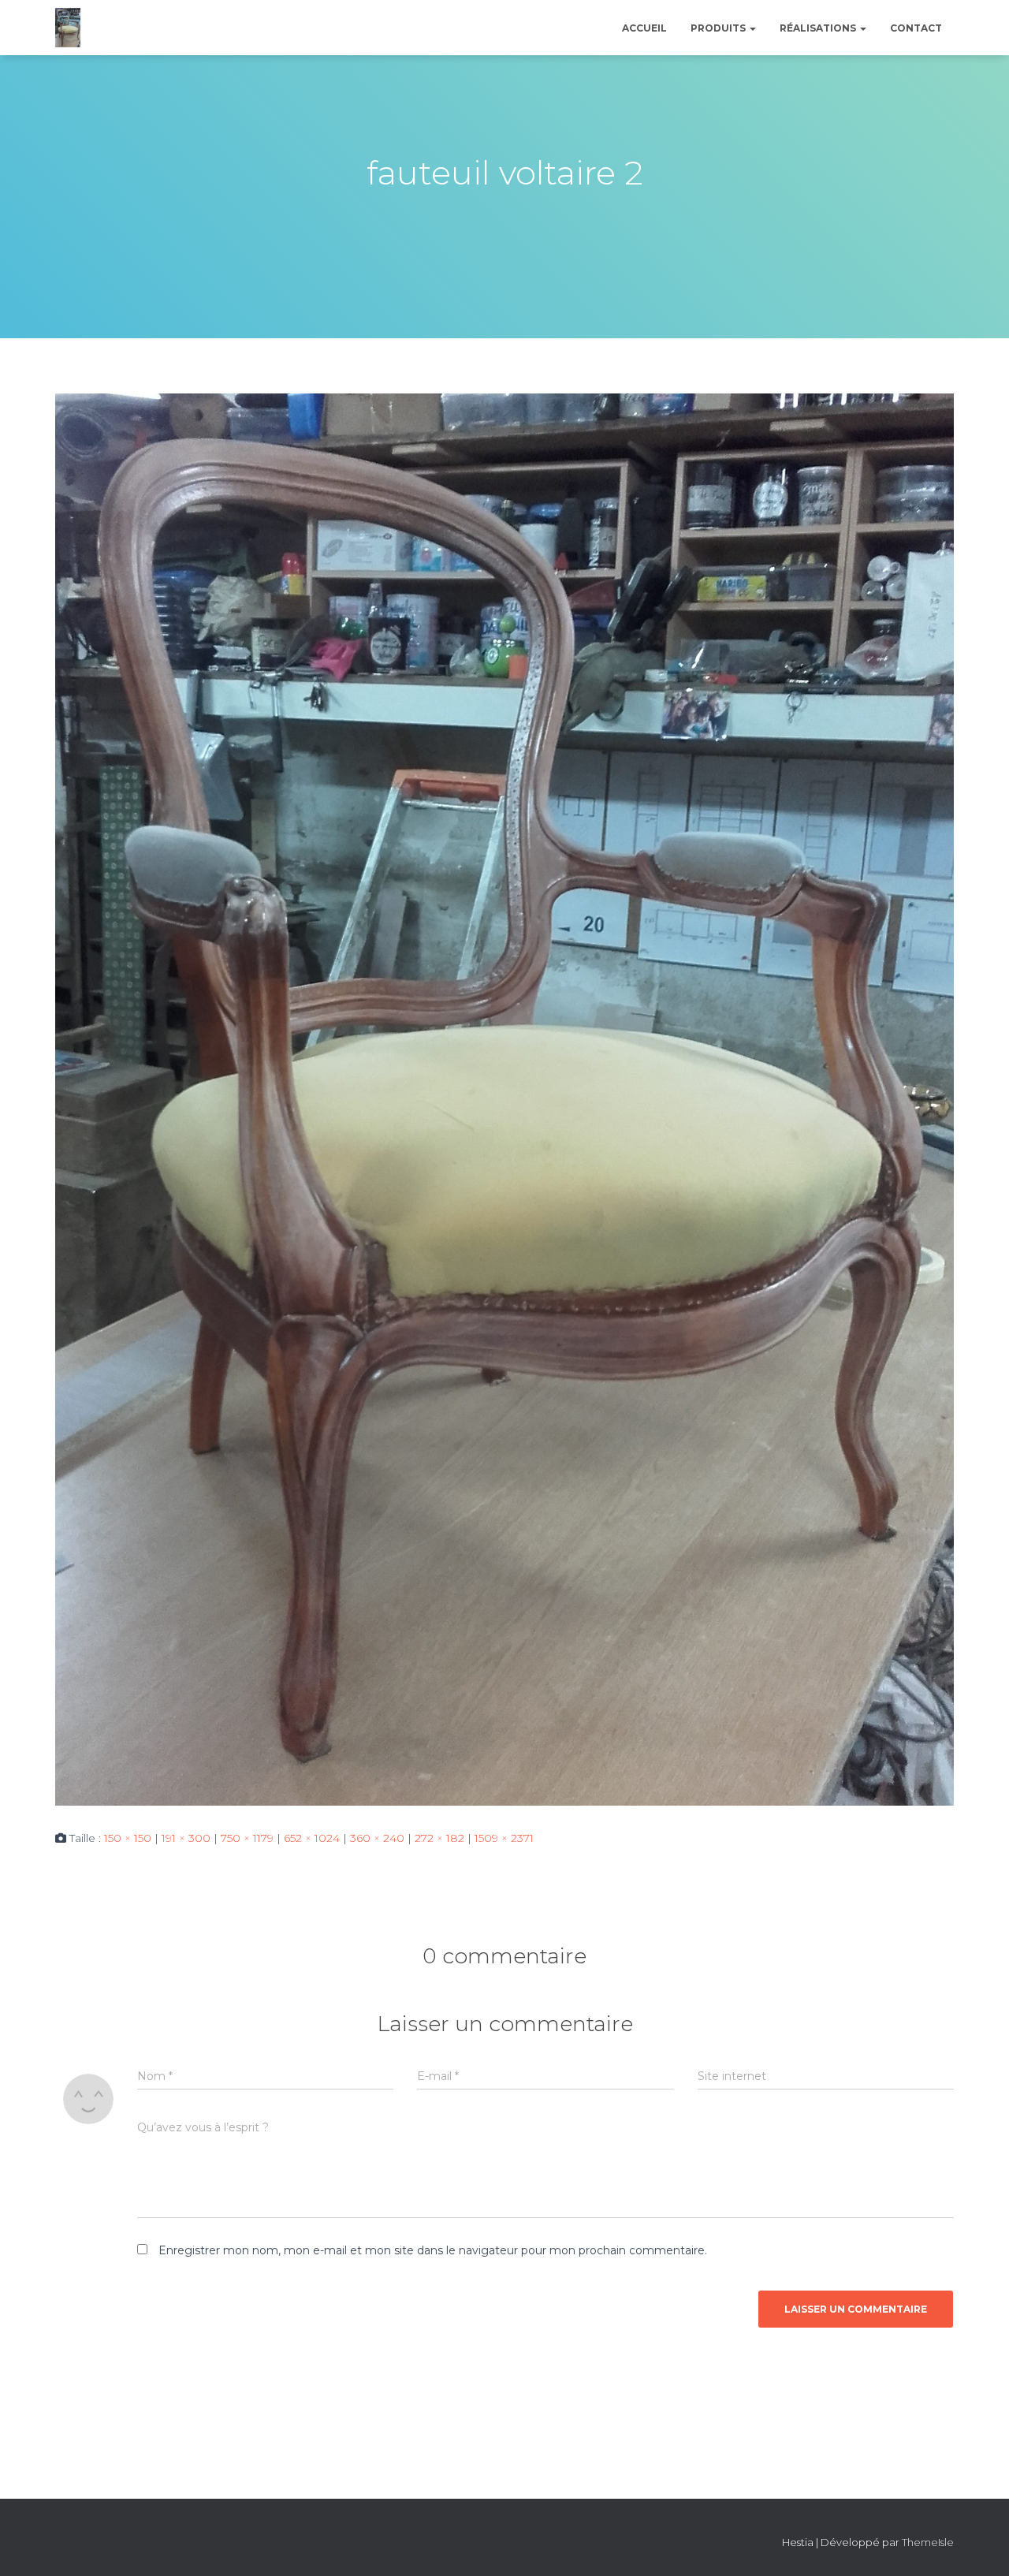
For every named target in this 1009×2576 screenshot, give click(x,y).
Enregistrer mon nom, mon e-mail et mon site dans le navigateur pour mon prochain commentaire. (433, 2250)
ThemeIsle (928, 2542)
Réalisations (819, 28)
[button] (752, 28)
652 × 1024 (312, 1838)
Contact (916, 28)
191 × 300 (186, 1838)
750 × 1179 (247, 1838)
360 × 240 (377, 1838)
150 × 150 (128, 1838)
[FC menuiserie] (68, 28)
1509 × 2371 (504, 1838)
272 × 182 (439, 1838)
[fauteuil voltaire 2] (504, 1098)
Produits (719, 28)
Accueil (644, 28)
